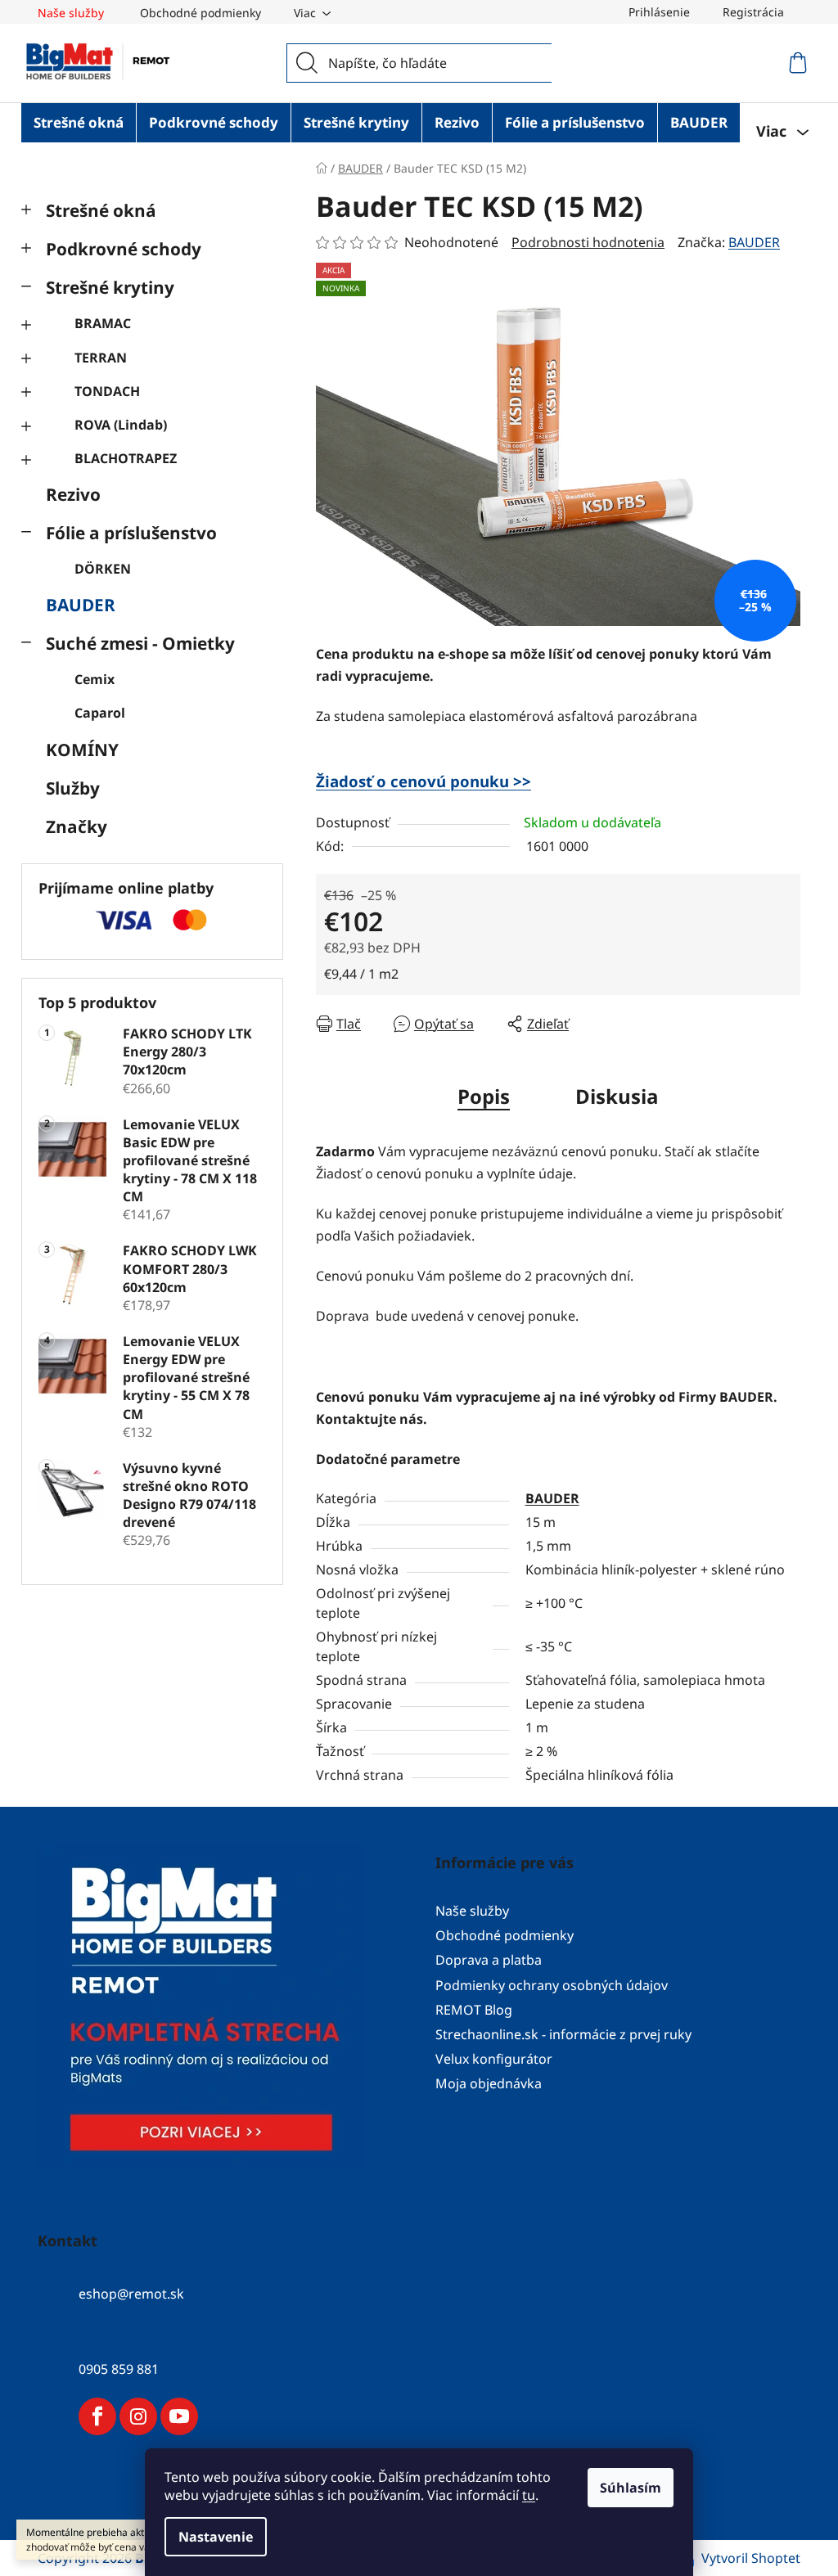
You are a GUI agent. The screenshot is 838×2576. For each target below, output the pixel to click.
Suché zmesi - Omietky (140, 643)
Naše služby (71, 13)
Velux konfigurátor (494, 2059)
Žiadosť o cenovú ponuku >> (424, 781)
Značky (77, 826)
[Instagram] (138, 2416)
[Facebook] (97, 2416)
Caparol (100, 713)
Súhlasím (631, 2488)
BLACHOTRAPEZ (126, 458)
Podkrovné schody (124, 249)
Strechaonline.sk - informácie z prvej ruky (563, 2034)
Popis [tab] (484, 1096)
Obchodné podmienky (200, 13)
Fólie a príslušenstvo (131, 533)
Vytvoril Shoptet (751, 2558)
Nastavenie (216, 2537)
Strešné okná (101, 210)
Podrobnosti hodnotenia (588, 242)
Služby (73, 788)
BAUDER (81, 605)
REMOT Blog (474, 2010)
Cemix (95, 679)
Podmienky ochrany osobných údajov (552, 1985)
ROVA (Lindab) (121, 425)
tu (529, 2495)
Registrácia (753, 12)
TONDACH (107, 391)
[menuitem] (79, 123)
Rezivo (73, 494)
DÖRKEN (103, 569)
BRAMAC (103, 323)
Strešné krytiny (110, 287)
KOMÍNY (82, 750)
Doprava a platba (489, 1960)
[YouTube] (179, 2416)
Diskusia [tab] (617, 1096)
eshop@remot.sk (131, 2294)
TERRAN (101, 358)
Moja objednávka (489, 2083)
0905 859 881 (119, 2369)
